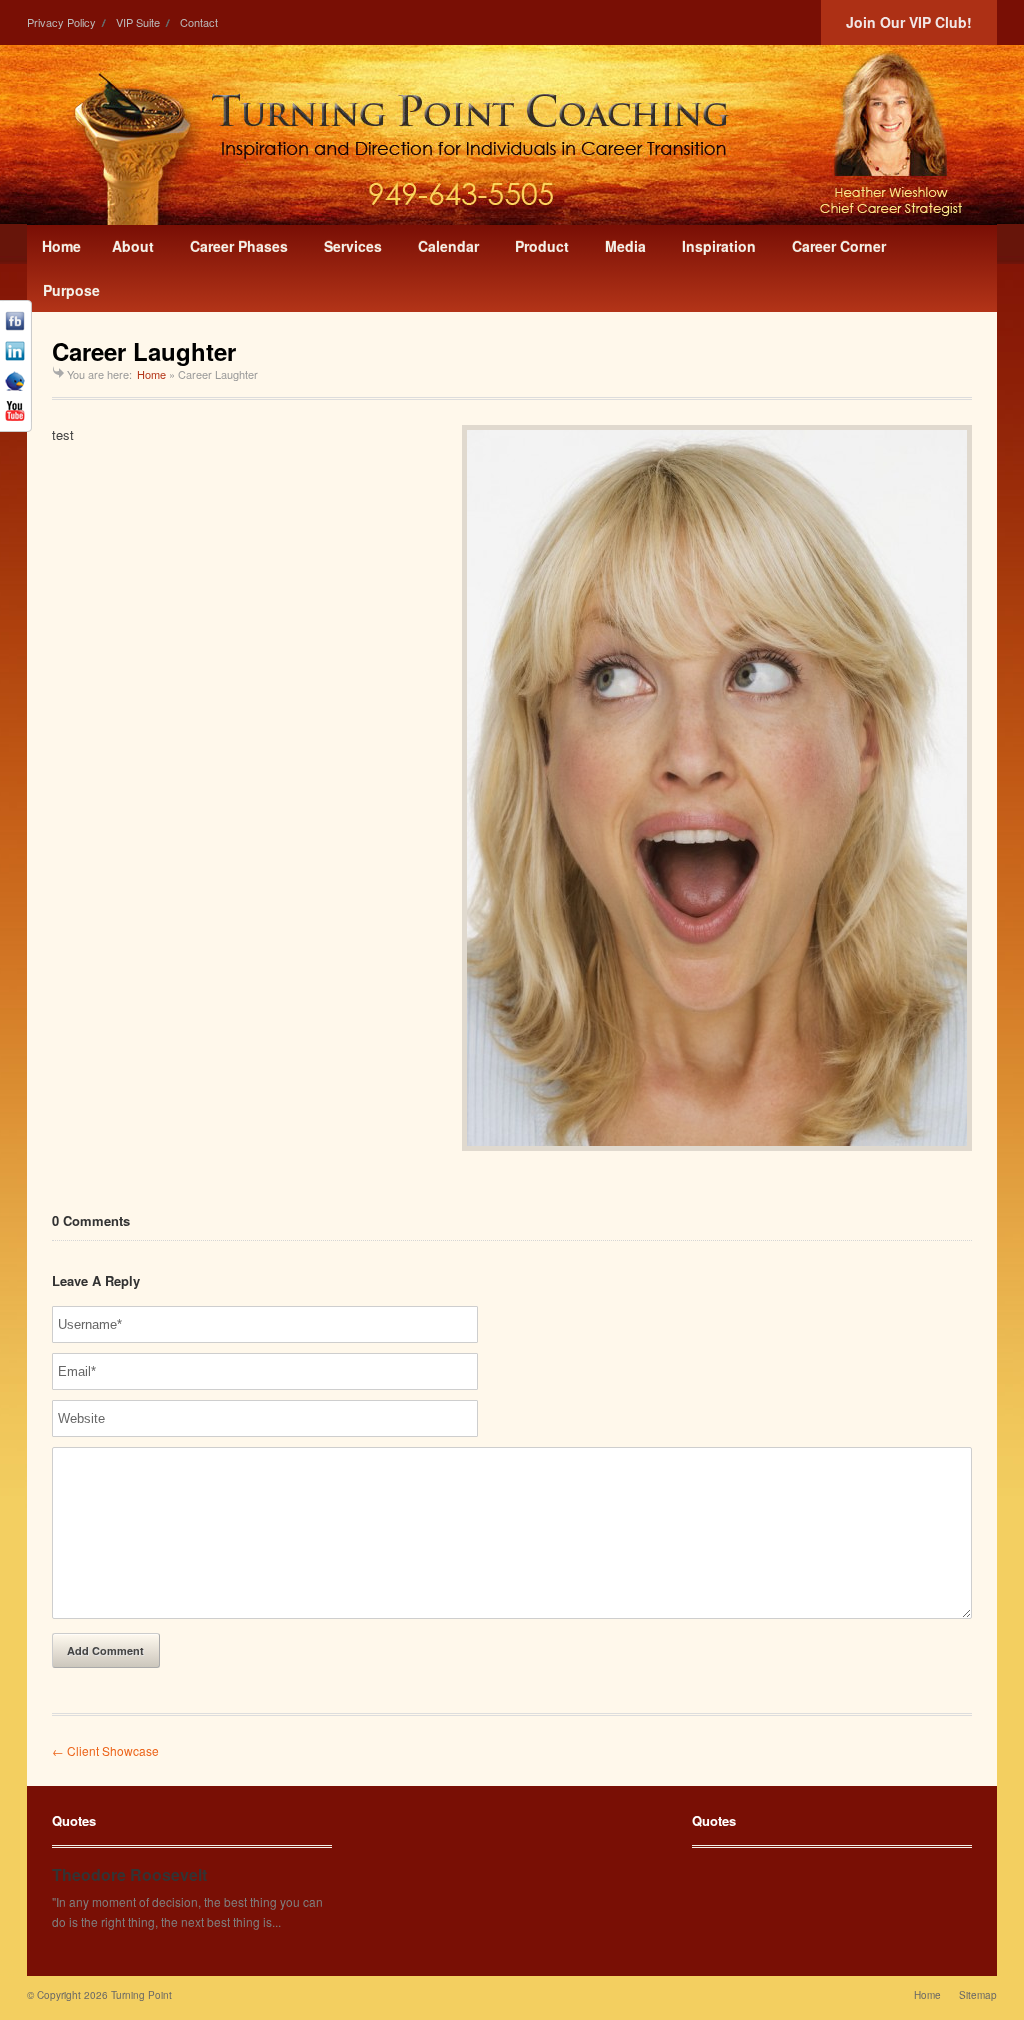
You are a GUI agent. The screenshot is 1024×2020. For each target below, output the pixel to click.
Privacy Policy (61, 22)
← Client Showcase (105, 1750)
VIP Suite (138, 22)
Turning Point (141, 1995)
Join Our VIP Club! (909, 22)
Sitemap (978, 1995)
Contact (199, 22)
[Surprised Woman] (717, 788)
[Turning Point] (512, 135)
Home (151, 374)
